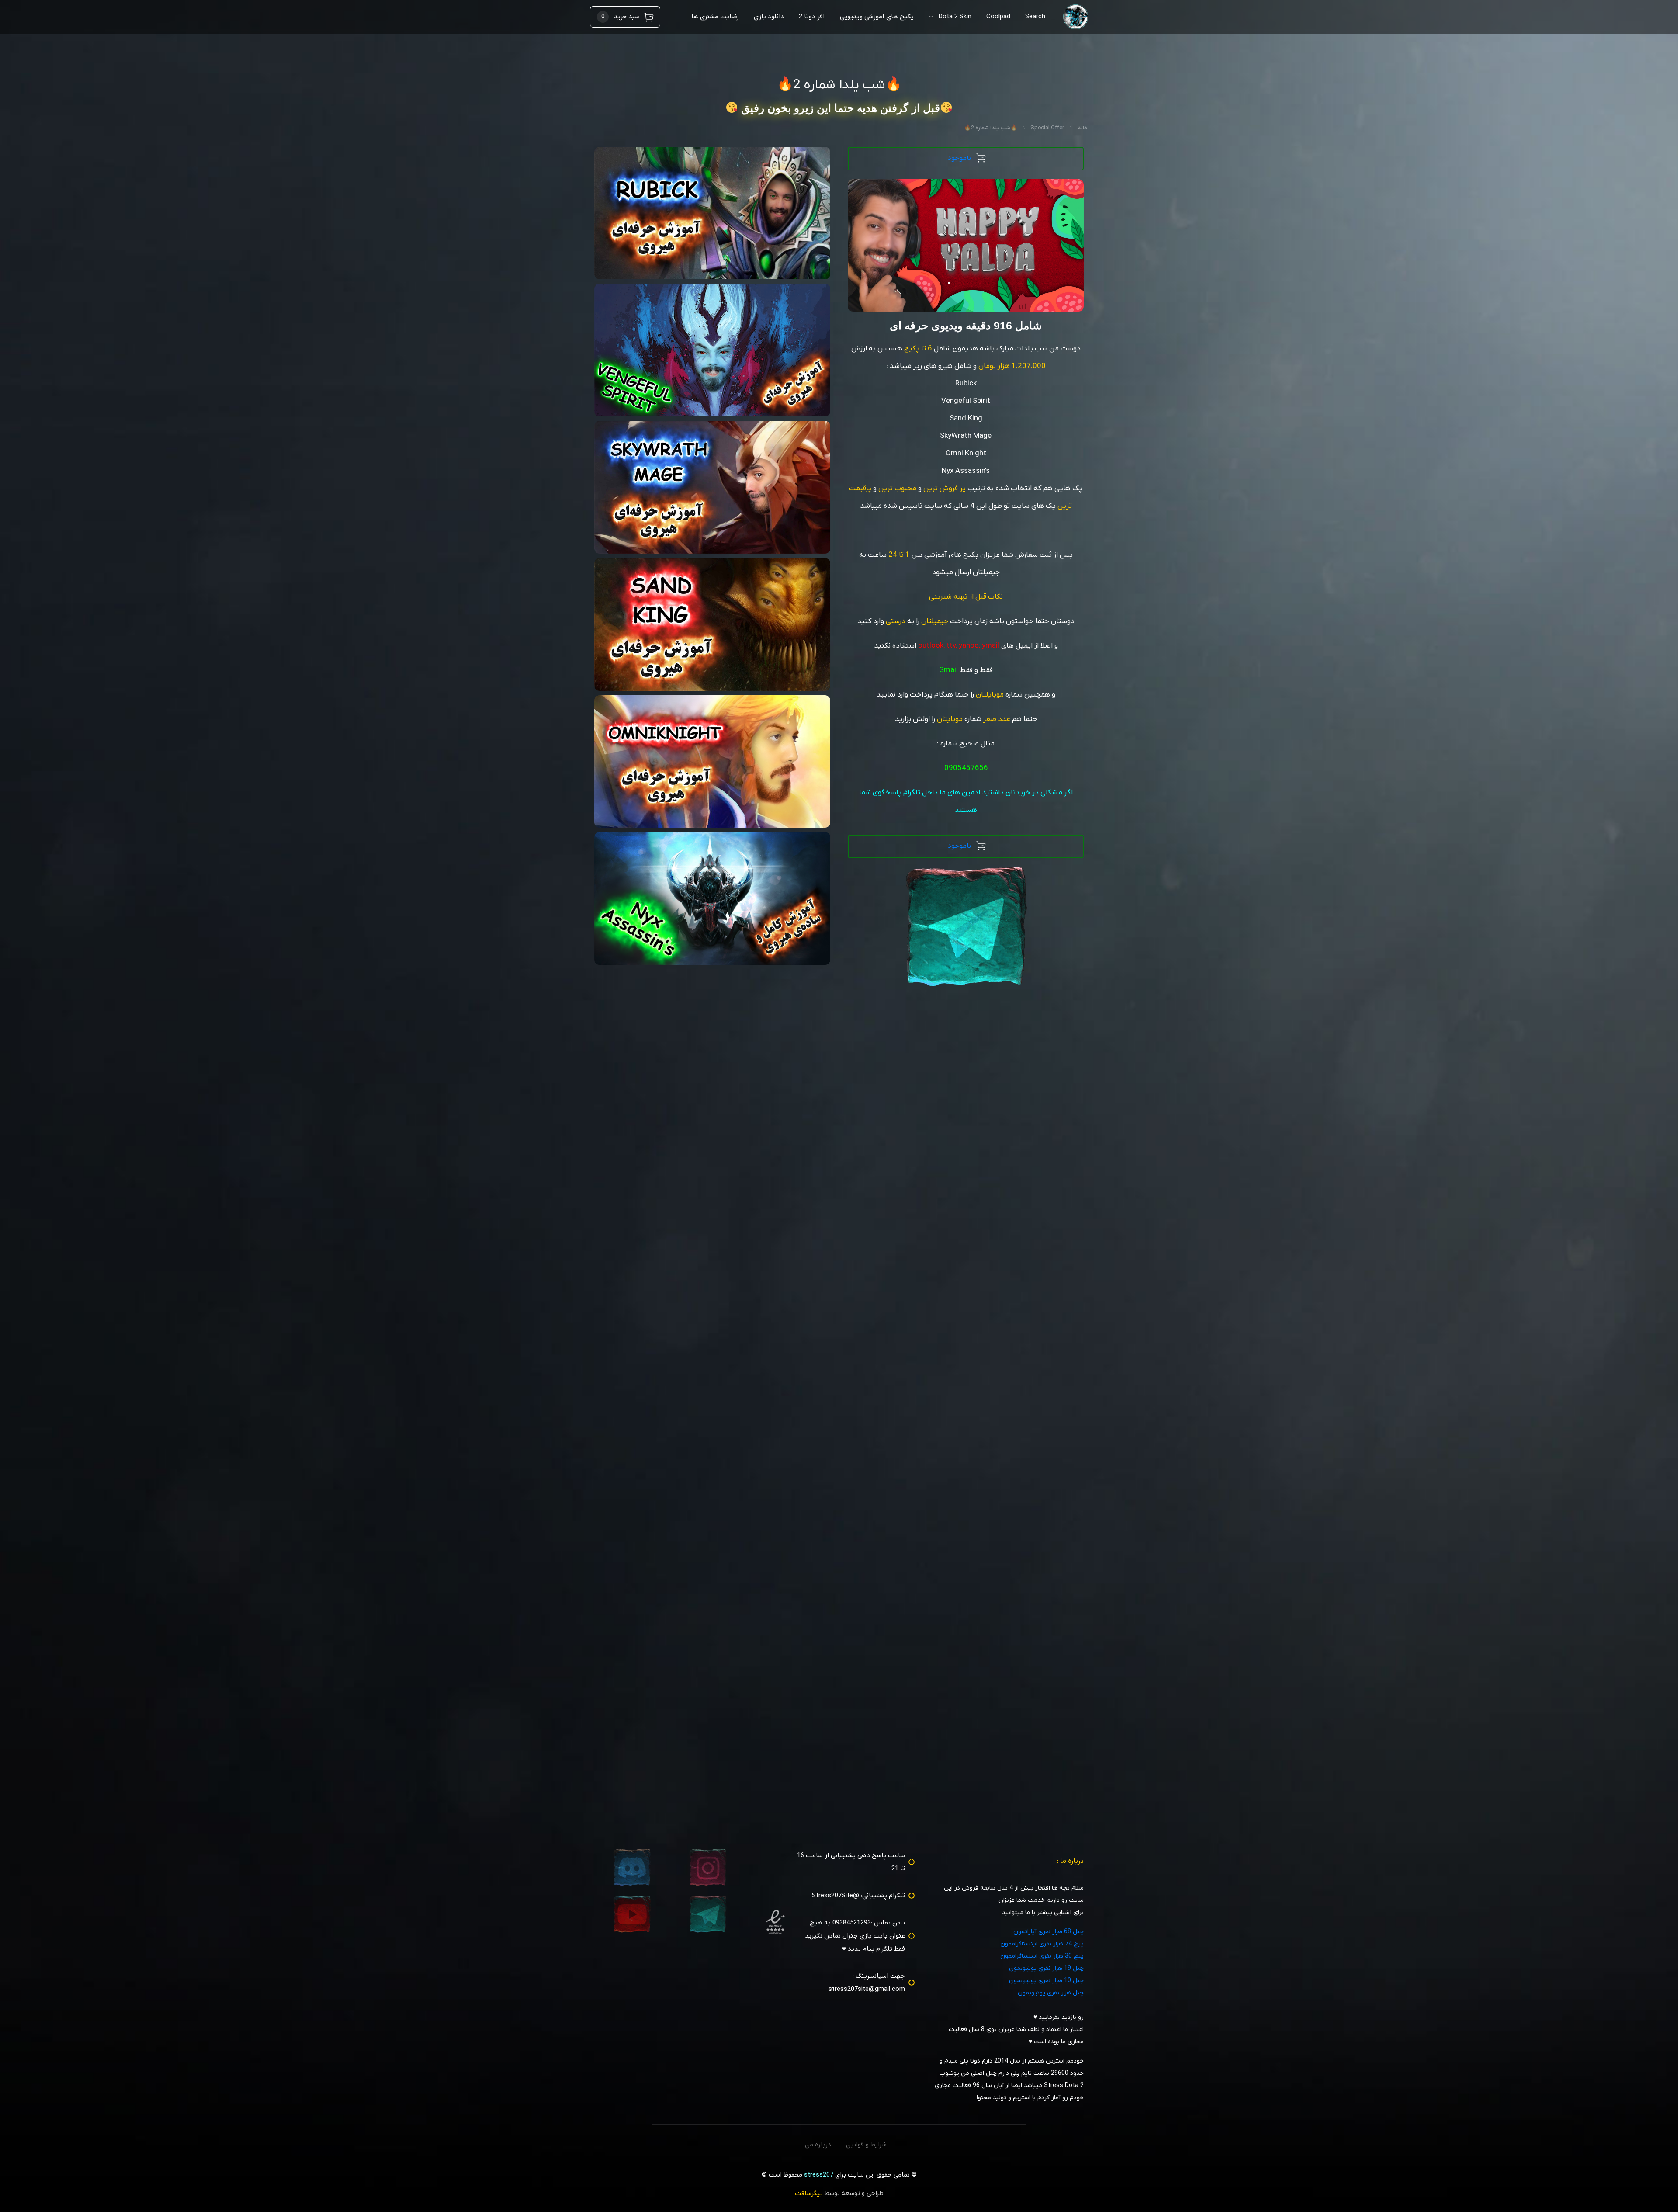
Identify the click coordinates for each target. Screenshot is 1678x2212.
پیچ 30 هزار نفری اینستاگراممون (1042, 1956)
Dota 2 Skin (955, 17)
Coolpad (998, 17)
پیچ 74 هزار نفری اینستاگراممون (1042, 1944)
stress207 (819, 2175)
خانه (1083, 128)
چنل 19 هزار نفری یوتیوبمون (1046, 1968)
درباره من (818, 2145)
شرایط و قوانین (866, 2145)
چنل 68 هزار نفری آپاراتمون (1049, 1932)
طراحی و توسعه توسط (839, 2193)
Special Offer (1047, 128)
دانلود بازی (769, 17)
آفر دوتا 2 (812, 17)
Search (1035, 17)
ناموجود (959, 158)
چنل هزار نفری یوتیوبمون (1051, 1993)
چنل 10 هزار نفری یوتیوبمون (1046, 1981)
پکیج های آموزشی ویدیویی (877, 17)
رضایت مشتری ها (715, 17)
